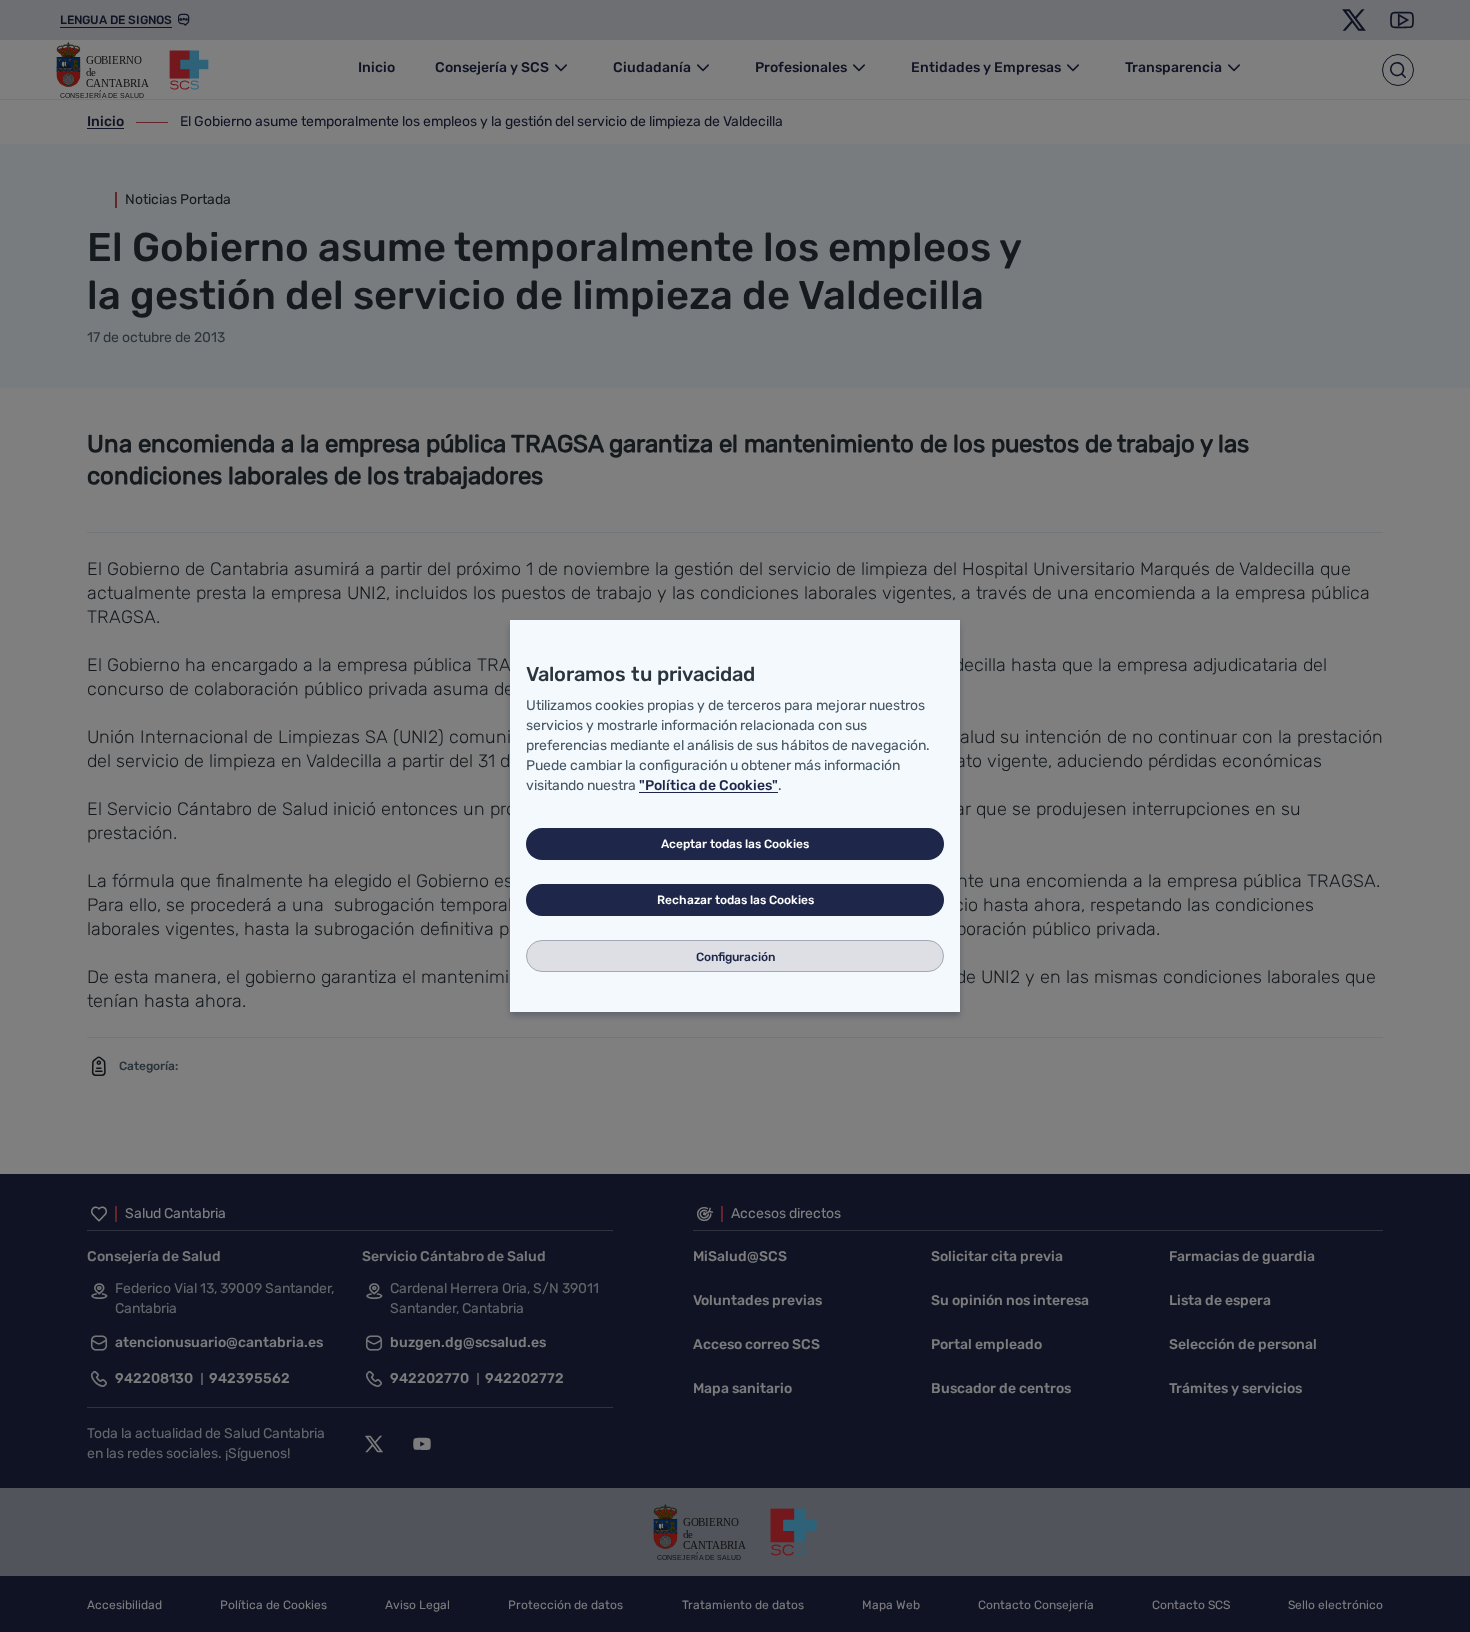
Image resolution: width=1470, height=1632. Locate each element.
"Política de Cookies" (708, 785)
